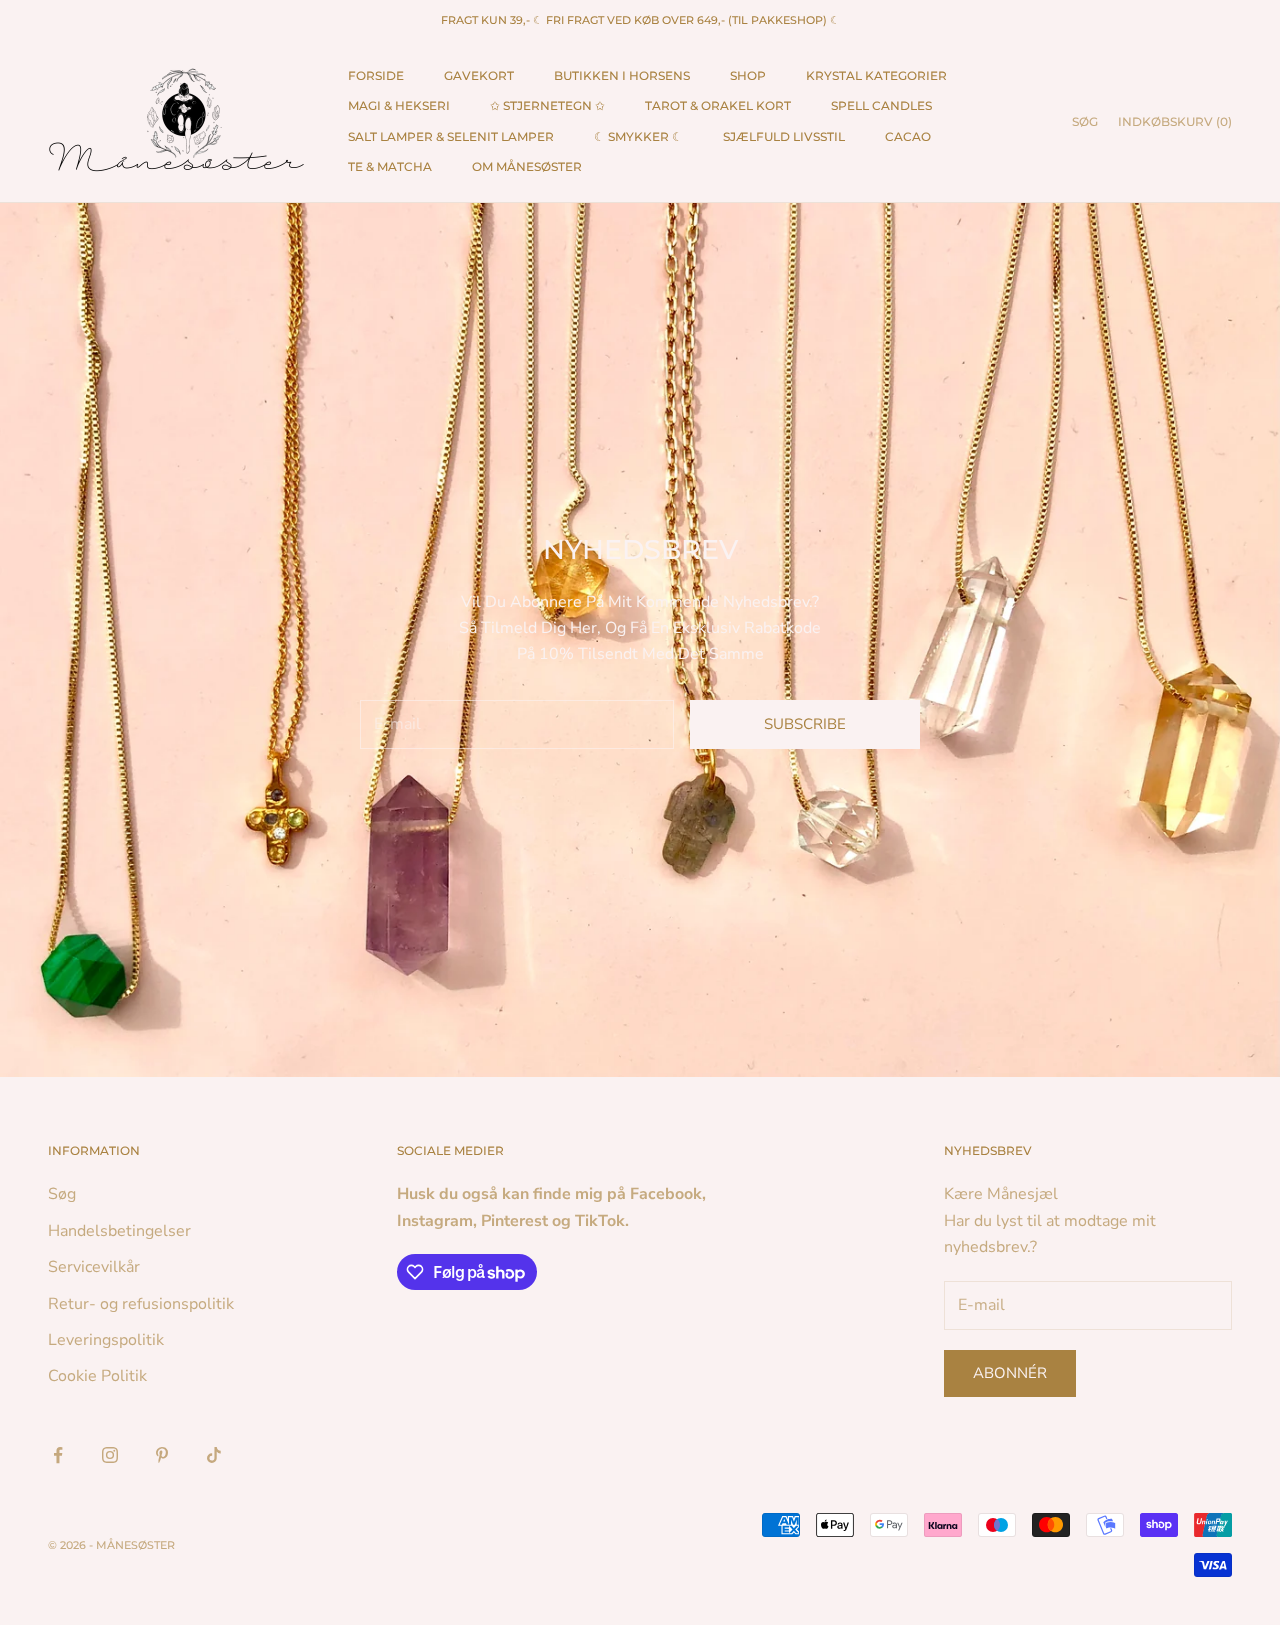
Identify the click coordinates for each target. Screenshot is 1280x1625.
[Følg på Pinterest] (162, 1455)
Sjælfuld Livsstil (784, 136)
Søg (62, 1194)
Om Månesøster (527, 166)
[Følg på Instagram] (110, 1455)
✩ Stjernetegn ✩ (547, 105)
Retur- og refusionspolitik (141, 1304)
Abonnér (1010, 1373)
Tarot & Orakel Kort (718, 105)
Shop (748, 75)
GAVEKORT (479, 75)
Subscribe (805, 724)
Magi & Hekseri (399, 105)
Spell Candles (881, 105)
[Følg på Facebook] (58, 1455)
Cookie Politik (97, 1376)
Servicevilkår (94, 1267)
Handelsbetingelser (119, 1231)
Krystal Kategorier (876, 75)
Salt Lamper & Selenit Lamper (451, 136)
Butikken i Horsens (622, 75)
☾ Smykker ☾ (638, 136)
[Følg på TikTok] (214, 1455)
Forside (376, 75)
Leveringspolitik (106, 1340)
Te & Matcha (390, 166)
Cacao (908, 136)
